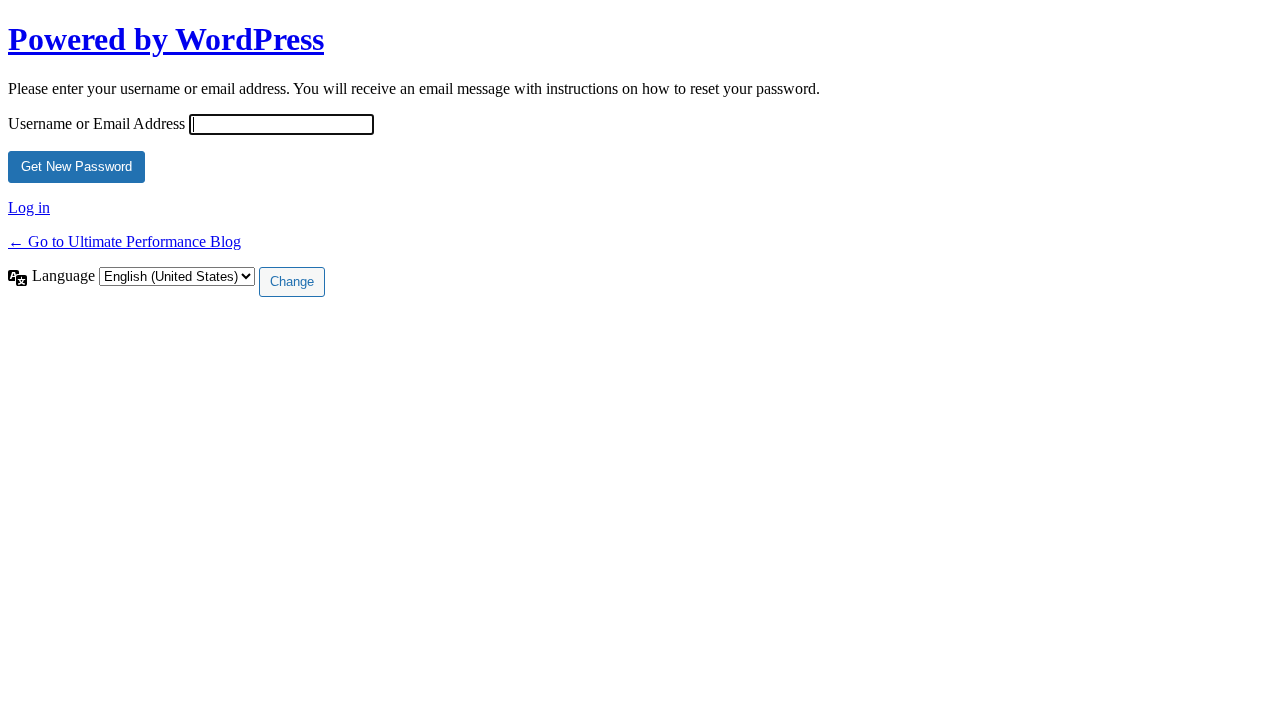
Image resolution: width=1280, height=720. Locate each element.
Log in (29, 207)
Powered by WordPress (166, 39)
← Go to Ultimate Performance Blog (124, 241)
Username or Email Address (96, 123)
